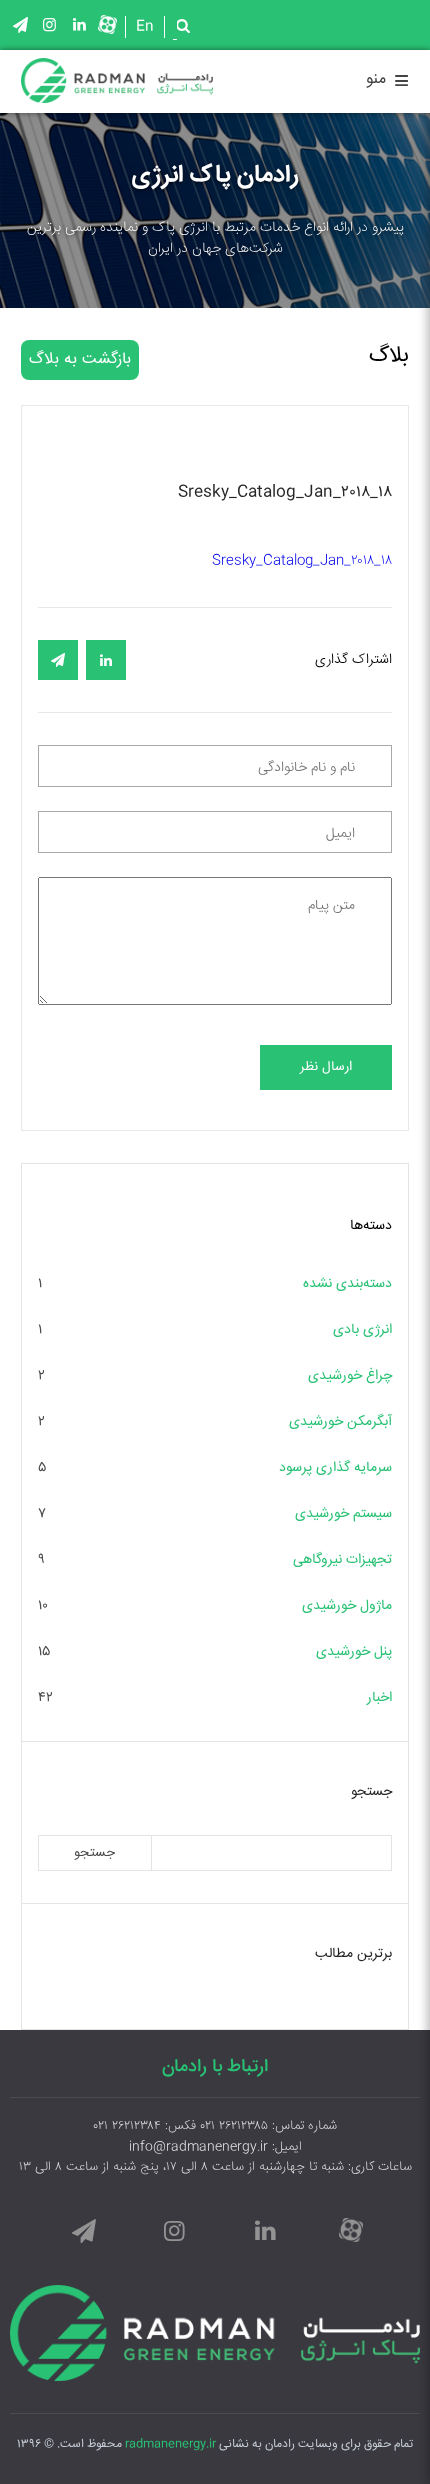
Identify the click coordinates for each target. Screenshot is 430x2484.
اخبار (379, 1698)
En (145, 27)
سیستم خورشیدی (343, 1514)
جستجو (94, 1853)
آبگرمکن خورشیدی (340, 1422)
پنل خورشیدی (354, 1652)
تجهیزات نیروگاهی (342, 1560)
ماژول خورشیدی (347, 1606)
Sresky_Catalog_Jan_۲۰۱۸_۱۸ (302, 561)
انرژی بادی (362, 1330)
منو (387, 83)
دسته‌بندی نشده (347, 1284)
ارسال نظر (326, 1067)
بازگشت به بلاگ (80, 359)
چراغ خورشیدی (350, 1376)
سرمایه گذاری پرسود (335, 1468)
